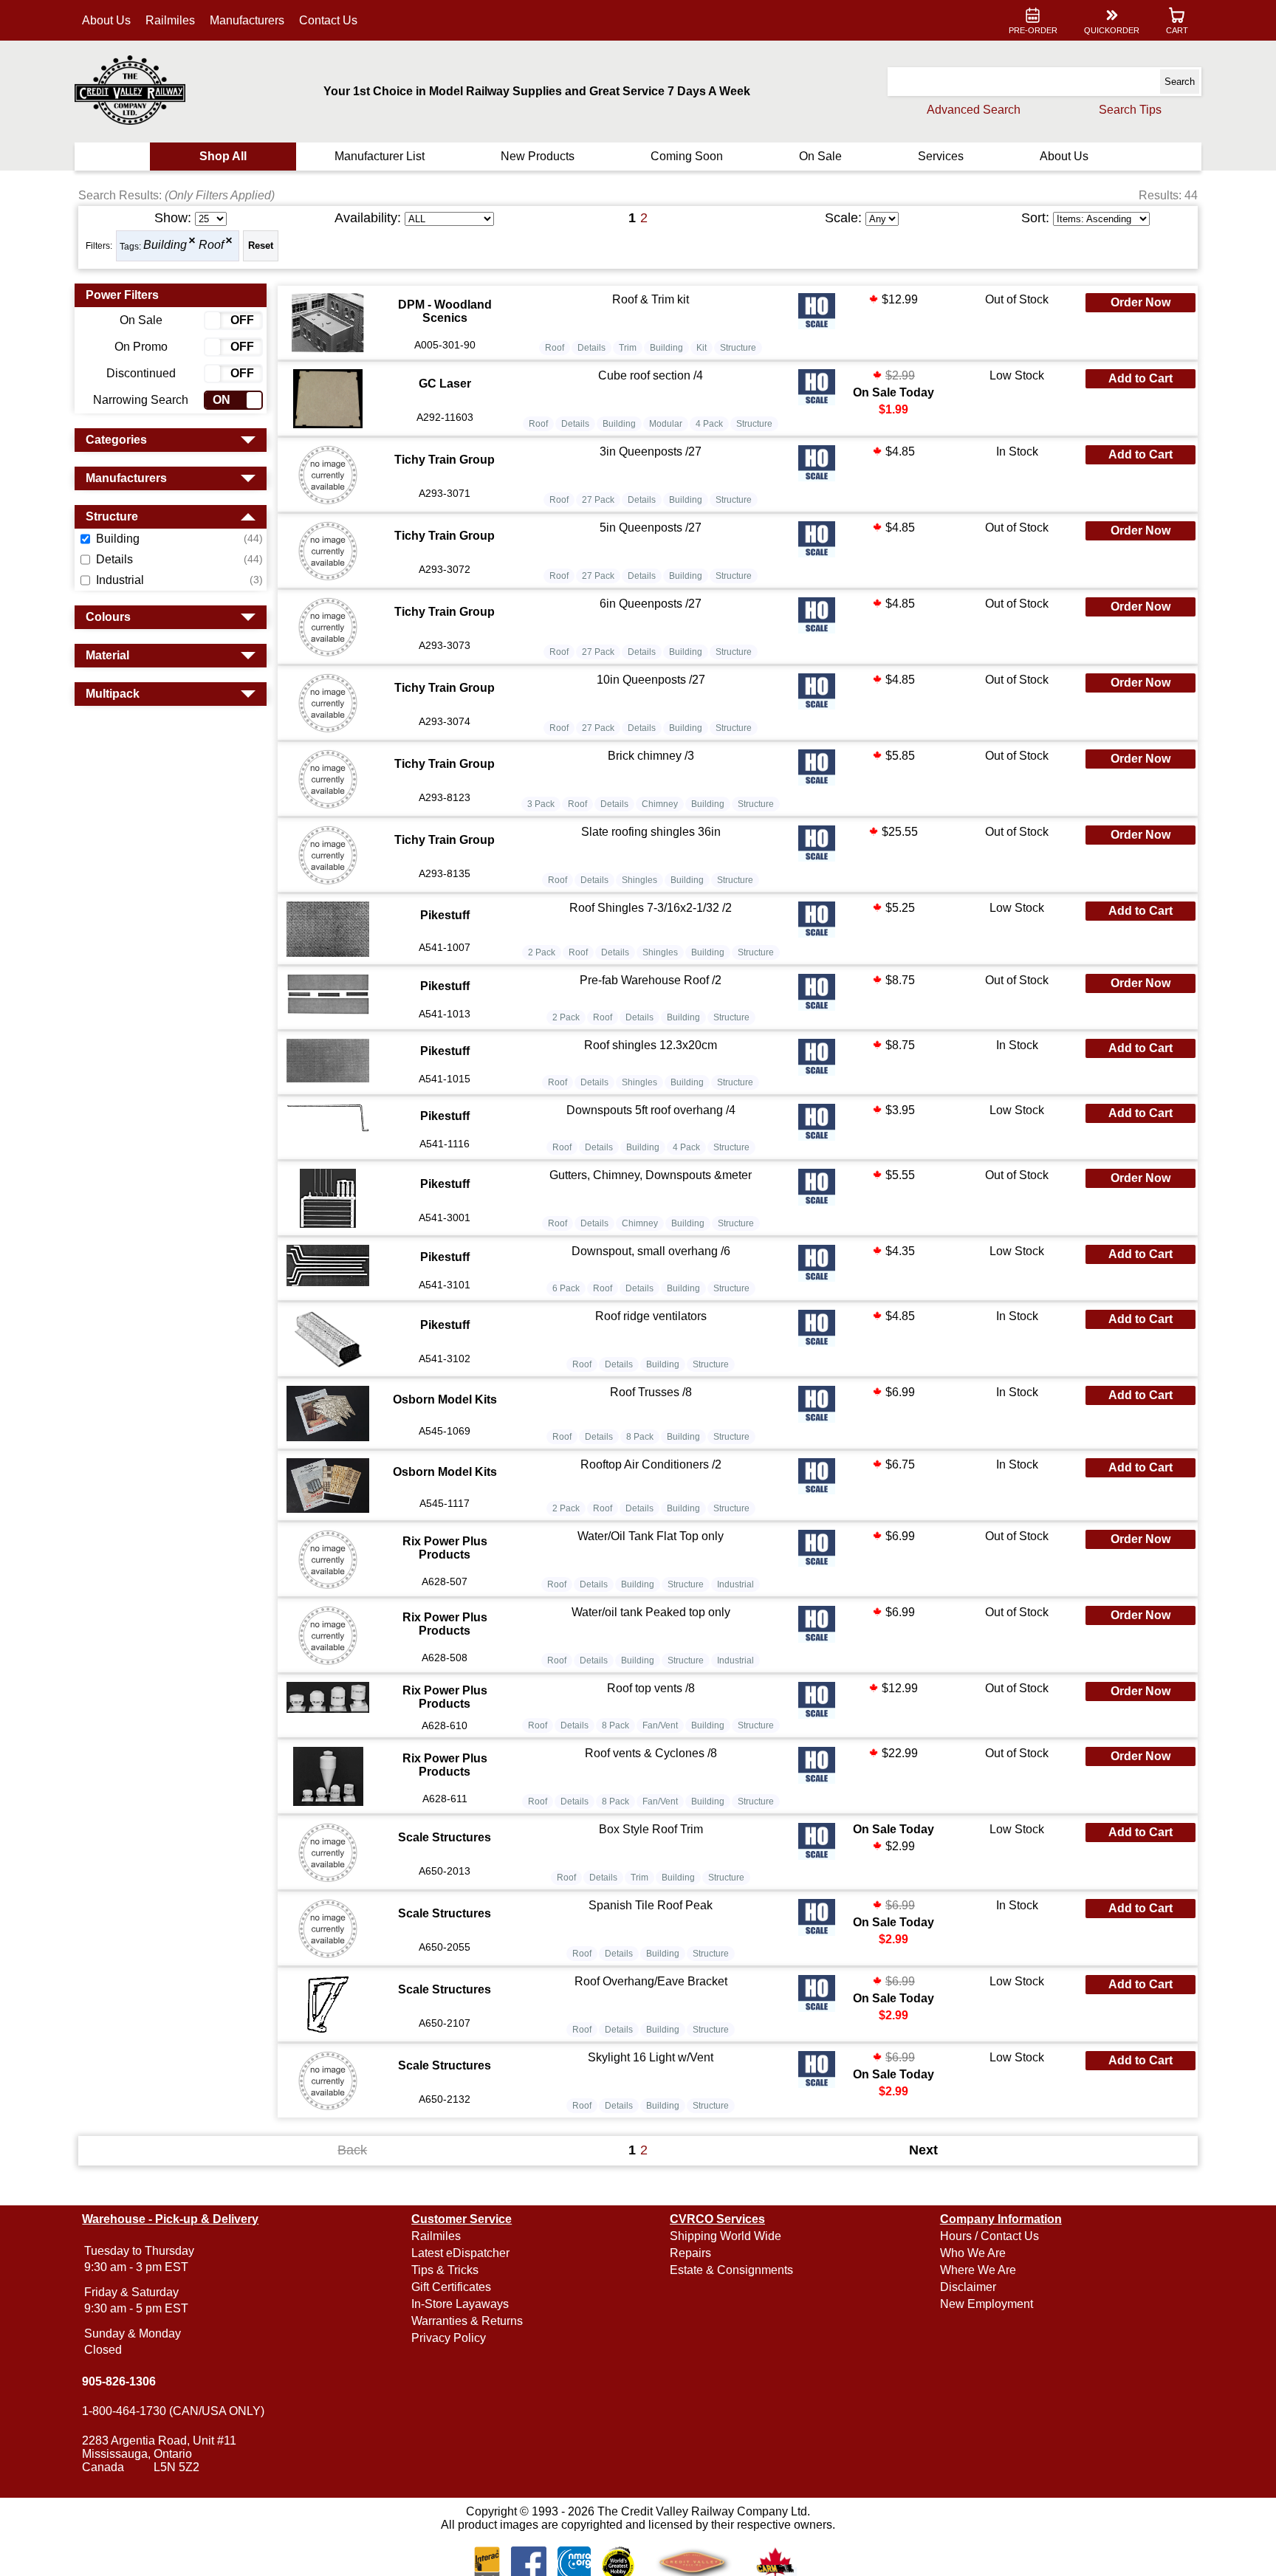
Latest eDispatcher (460, 2253)
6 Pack (566, 1288)
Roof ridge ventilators (651, 1316)
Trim (628, 348)
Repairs (690, 2253)
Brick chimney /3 (651, 756)
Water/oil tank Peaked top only (651, 1612)
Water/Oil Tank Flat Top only (651, 1536)
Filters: (99, 246)
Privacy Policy (449, 2338)
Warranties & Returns (467, 2321)
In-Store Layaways (460, 2304)
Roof (211, 245)
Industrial (735, 1584)
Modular (666, 424)
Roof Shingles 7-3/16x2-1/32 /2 (651, 908)
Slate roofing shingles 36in (651, 832)
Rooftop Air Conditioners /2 (651, 1464)
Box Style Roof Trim (651, 1829)
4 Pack (709, 424)
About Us (106, 20)
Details (591, 348)
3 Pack (541, 804)
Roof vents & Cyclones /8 (651, 1753)
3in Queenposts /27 (651, 451)
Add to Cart (1140, 378)
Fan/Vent (660, 1725)
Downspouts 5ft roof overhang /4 (651, 1110)
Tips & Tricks (445, 2270)
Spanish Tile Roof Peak (651, 1905)
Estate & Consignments (731, 2270)
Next (923, 2150)
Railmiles (170, 20)
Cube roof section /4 (651, 375)
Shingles (639, 880)
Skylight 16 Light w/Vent (651, 2057)
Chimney (660, 804)
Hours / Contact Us (989, 2236)
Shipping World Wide (726, 2236)
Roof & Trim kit (651, 299)
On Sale (820, 156)
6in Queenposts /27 (651, 604)
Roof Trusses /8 (651, 1392)
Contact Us (328, 20)
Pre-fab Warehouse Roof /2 (651, 980)
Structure (738, 348)
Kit (702, 348)
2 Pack (542, 952)
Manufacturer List (380, 156)
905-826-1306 (119, 2381)
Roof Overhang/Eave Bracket (651, 1981)
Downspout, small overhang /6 (651, 1251)
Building (165, 245)
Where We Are (978, 2270)
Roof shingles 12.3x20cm (651, 1045)
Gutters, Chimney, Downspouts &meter (651, 1175)
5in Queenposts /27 (651, 528)
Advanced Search (974, 110)
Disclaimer (968, 2287)
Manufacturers (247, 20)
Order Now (1140, 302)
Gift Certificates (451, 2287)
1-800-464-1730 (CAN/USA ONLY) (173, 2411)
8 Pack (640, 1437)
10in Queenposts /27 (651, 680)
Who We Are (973, 2253)
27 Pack (598, 500)
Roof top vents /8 (651, 1688)
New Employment (987, 2304)
